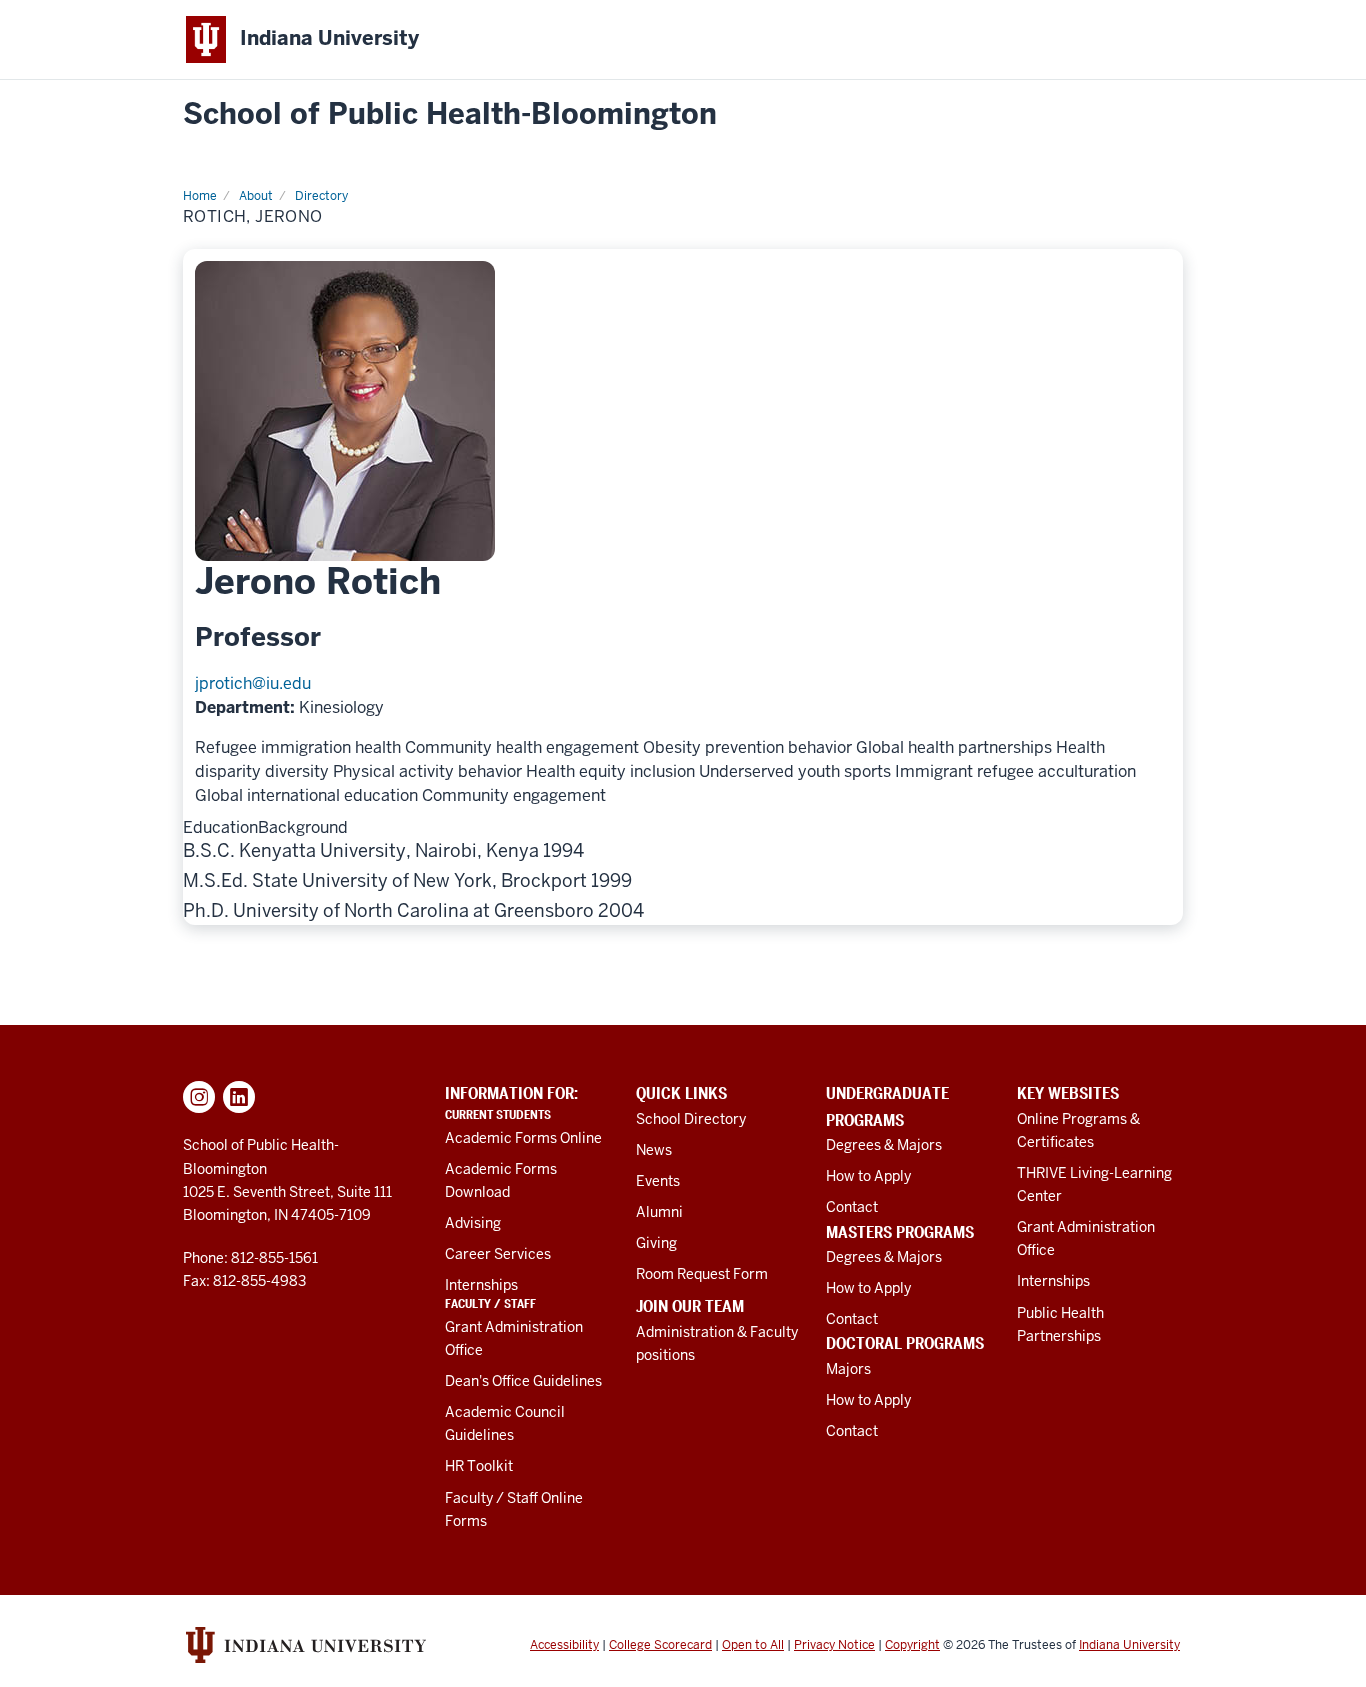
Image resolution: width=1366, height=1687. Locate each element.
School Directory (691, 1119)
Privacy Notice (834, 1645)
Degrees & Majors (884, 1145)
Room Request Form (702, 1274)
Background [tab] (303, 828)
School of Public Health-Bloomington (450, 114)
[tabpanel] (683, 880)
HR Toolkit (479, 1466)
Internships (481, 1285)
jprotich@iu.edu (253, 683)
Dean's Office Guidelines (523, 1381)
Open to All (753, 1645)
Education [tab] (220, 828)
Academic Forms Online (523, 1138)
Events (658, 1181)
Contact (852, 1207)
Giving (656, 1243)
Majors (848, 1369)
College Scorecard (660, 1645)
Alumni (659, 1212)
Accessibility (564, 1645)
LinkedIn (239, 1097)
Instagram (199, 1097)
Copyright (912, 1645)
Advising (473, 1223)
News (654, 1150)
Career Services (498, 1254)
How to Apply (868, 1176)
